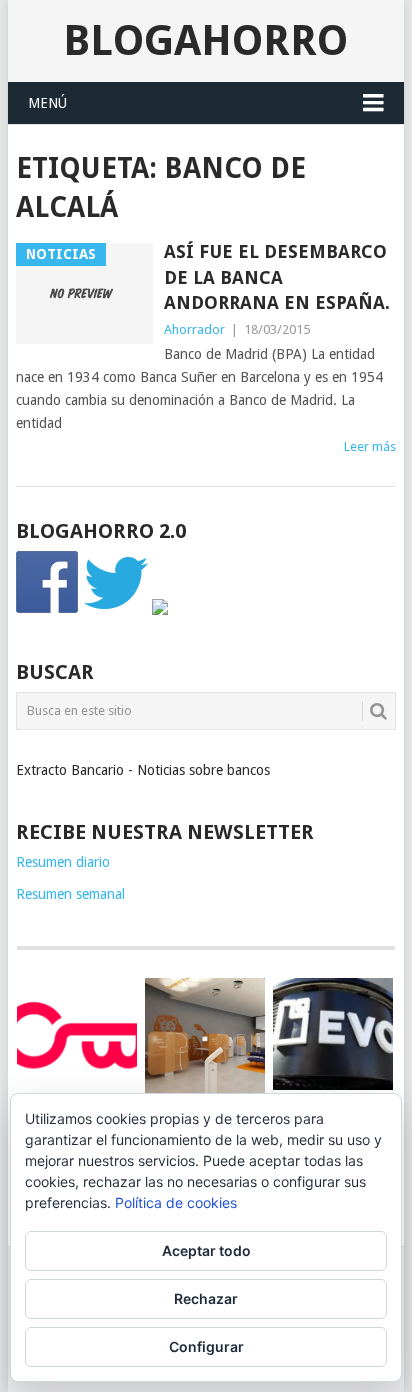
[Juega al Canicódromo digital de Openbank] (77, 1034)
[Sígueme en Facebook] (48, 610)
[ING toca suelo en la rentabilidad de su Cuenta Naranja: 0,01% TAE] (205, 1038)
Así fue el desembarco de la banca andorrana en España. (277, 276)
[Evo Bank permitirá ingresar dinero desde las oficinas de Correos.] (333, 1034)
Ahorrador (194, 329)
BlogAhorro (205, 40)
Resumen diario (63, 862)
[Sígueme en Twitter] (116, 610)
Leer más (370, 446)
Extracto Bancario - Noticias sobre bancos (143, 770)
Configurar (206, 1346)
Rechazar (206, 1298)
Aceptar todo (206, 1250)
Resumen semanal (70, 894)
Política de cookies (176, 1202)
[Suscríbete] (160, 610)
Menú (47, 103)
